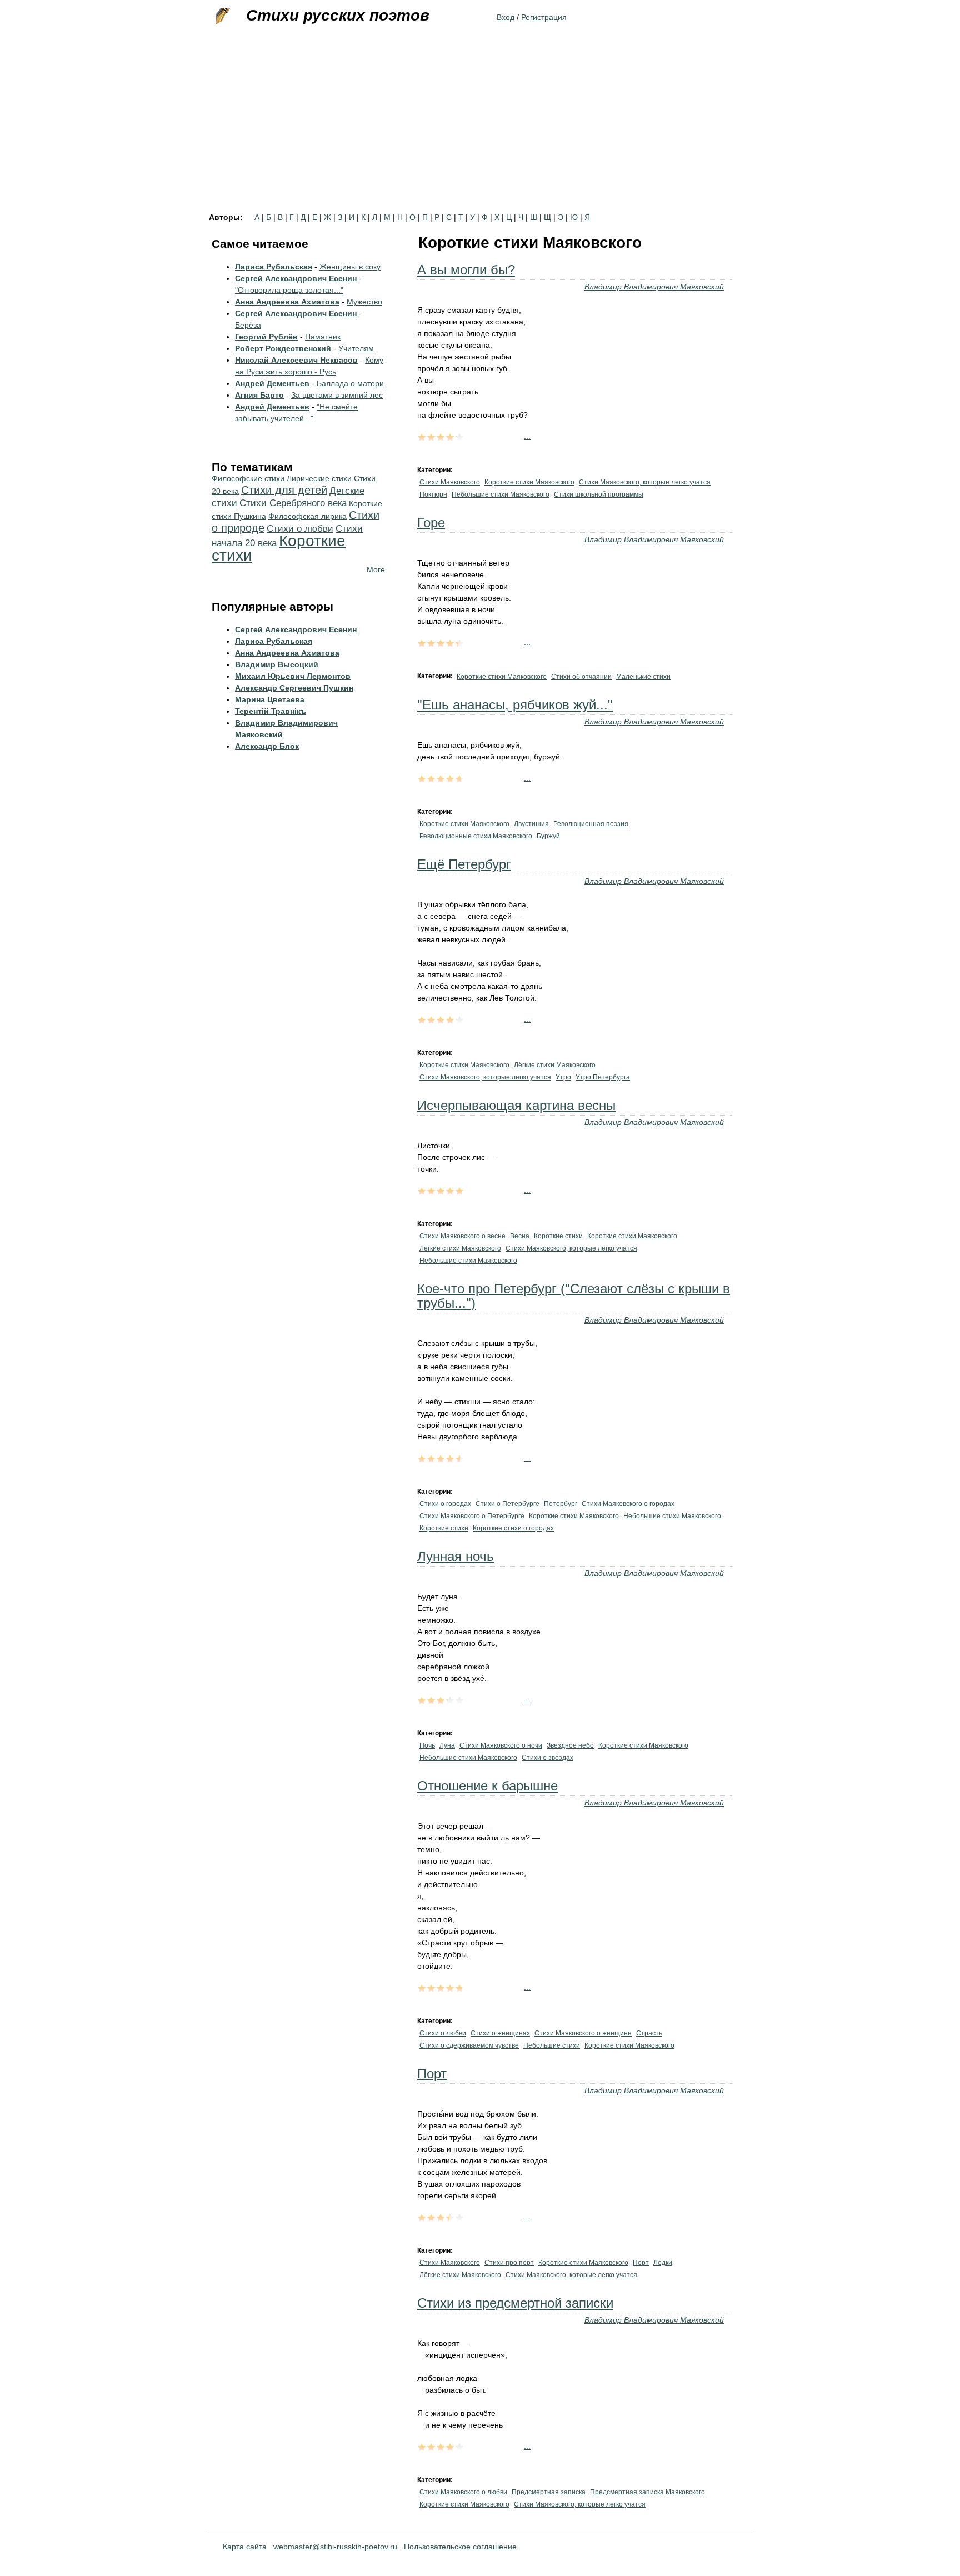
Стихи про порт (509, 2263)
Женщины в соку (350, 267)
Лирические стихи (319, 478)
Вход (506, 17)
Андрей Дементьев (272, 383)
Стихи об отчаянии (581, 677)
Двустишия (531, 824)
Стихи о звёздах (547, 1758)
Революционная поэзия (591, 824)
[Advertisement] (480, 130)
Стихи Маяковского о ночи (501, 1745)
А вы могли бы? (466, 270)
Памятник (323, 337)
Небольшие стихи (552, 2045)
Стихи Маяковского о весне (462, 1236)
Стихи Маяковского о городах (628, 1504)
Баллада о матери (350, 383)
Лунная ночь (456, 1556)
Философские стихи (248, 478)
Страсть (649, 2033)
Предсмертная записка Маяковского (647, 2492)
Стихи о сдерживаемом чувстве (469, 2045)
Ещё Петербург (464, 864)
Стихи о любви (443, 2033)
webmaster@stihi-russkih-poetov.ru (335, 2547)
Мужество (364, 302)
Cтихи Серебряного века (293, 503)
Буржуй (548, 836)
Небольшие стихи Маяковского (501, 494)
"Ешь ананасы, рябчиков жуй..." (515, 705)
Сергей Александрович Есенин (296, 278)
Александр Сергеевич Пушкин (294, 688)
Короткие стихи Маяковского (529, 482)
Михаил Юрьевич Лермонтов (293, 676)
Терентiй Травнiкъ (271, 711)
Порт (432, 2074)
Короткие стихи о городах (513, 1528)
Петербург (561, 1504)
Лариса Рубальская (274, 267)
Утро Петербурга (603, 1077)
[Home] (222, 17)
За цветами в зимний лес (337, 395)
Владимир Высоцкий (277, 664)
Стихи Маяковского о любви (463, 2492)
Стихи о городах (445, 1504)
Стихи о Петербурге (507, 1504)
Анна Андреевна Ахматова (287, 302)
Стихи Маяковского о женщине (583, 2033)
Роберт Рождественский (283, 348)
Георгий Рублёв (266, 337)
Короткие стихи (558, 1236)
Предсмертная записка (549, 2492)
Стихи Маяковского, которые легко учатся (645, 482)
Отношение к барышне (487, 1786)
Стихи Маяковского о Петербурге (472, 1516)
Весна (520, 1236)
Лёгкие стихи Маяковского (555, 1065)
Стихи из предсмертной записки (515, 2303)
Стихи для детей (284, 490)
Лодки (663, 2263)
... (527, 436)
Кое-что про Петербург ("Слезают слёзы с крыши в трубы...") (574, 1296)
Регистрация (544, 17)
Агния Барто (259, 395)
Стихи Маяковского (450, 482)
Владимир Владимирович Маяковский (654, 287)
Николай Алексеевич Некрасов (296, 360)
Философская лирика (307, 516)
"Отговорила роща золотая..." (289, 290)
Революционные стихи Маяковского (476, 836)
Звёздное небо (570, 1745)
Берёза (248, 325)
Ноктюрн (433, 494)
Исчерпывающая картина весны (516, 1105)
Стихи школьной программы (599, 494)
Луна (447, 1745)
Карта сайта (245, 2547)
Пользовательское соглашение (460, 2547)
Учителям (356, 348)
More (376, 569)
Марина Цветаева (270, 699)
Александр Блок (267, 746)
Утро (563, 1077)
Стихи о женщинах (500, 2033)
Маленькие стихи (643, 677)
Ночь (427, 1745)
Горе (431, 522)
